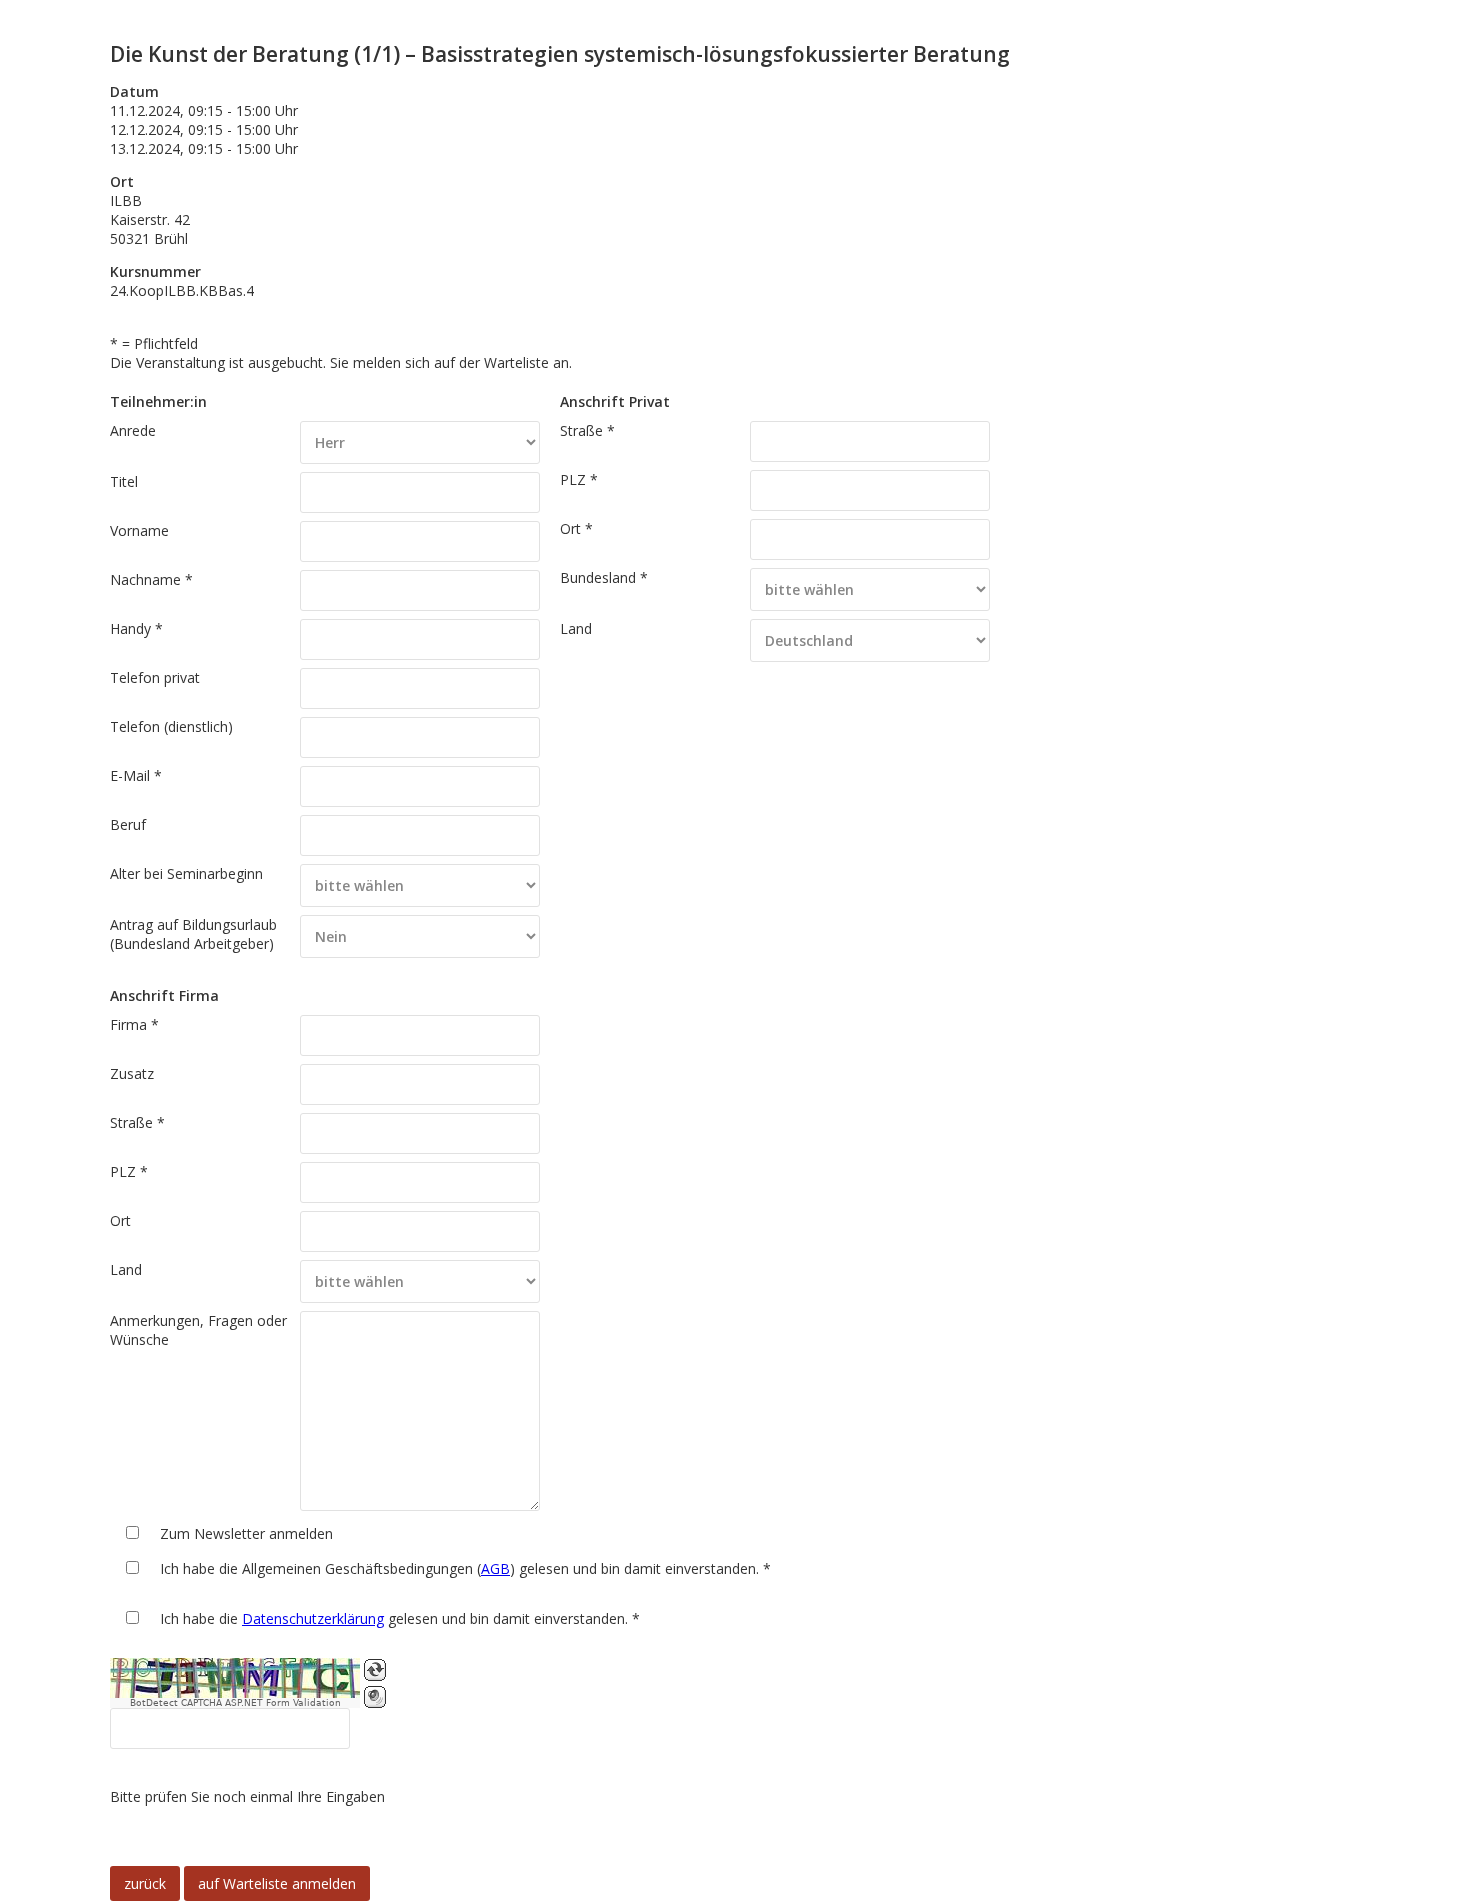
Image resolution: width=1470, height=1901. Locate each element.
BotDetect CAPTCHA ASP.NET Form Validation (235, 1703)
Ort (120, 1220)
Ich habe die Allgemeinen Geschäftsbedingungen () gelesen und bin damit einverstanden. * (465, 1568)
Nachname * (151, 579)
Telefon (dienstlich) (171, 726)
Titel (124, 481)
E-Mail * (136, 775)
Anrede (133, 430)
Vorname (139, 530)
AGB (495, 1568)
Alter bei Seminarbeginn (186, 873)
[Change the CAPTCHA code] (375, 1670)
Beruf (128, 824)
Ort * (576, 528)
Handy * (136, 628)
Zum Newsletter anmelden (246, 1533)
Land (576, 628)
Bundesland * (604, 577)
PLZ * (579, 479)
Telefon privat (155, 677)
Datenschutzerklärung (313, 1618)
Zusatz (132, 1073)
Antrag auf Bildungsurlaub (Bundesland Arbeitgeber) (193, 934)
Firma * (134, 1024)
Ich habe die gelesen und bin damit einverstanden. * (400, 1618)
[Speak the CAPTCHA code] (375, 1697)
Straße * (587, 430)
